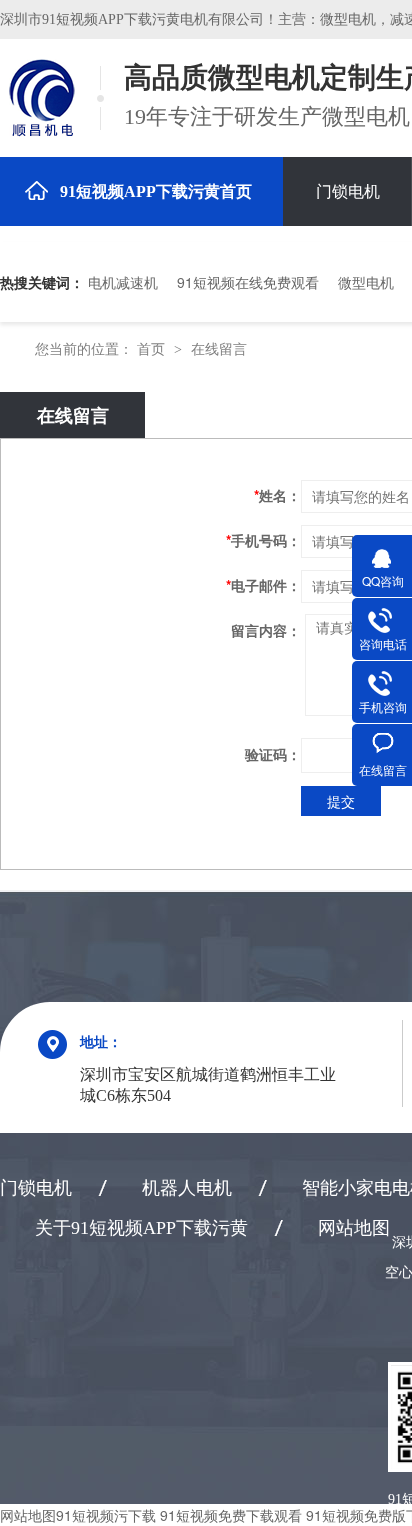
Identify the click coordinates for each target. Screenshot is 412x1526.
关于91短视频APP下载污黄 (141, 1228)
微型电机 (366, 282)
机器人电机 (187, 1188)
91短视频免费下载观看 (231, 1515)
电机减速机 (123, 282)
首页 (153, 348)
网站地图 (354, 1228)
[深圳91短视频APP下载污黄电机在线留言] (40, 98)
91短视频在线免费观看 (248, 282)
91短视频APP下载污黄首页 (156, 191)
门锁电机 (348, 191)
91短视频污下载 (106, 1515)
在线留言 (219, 348)
